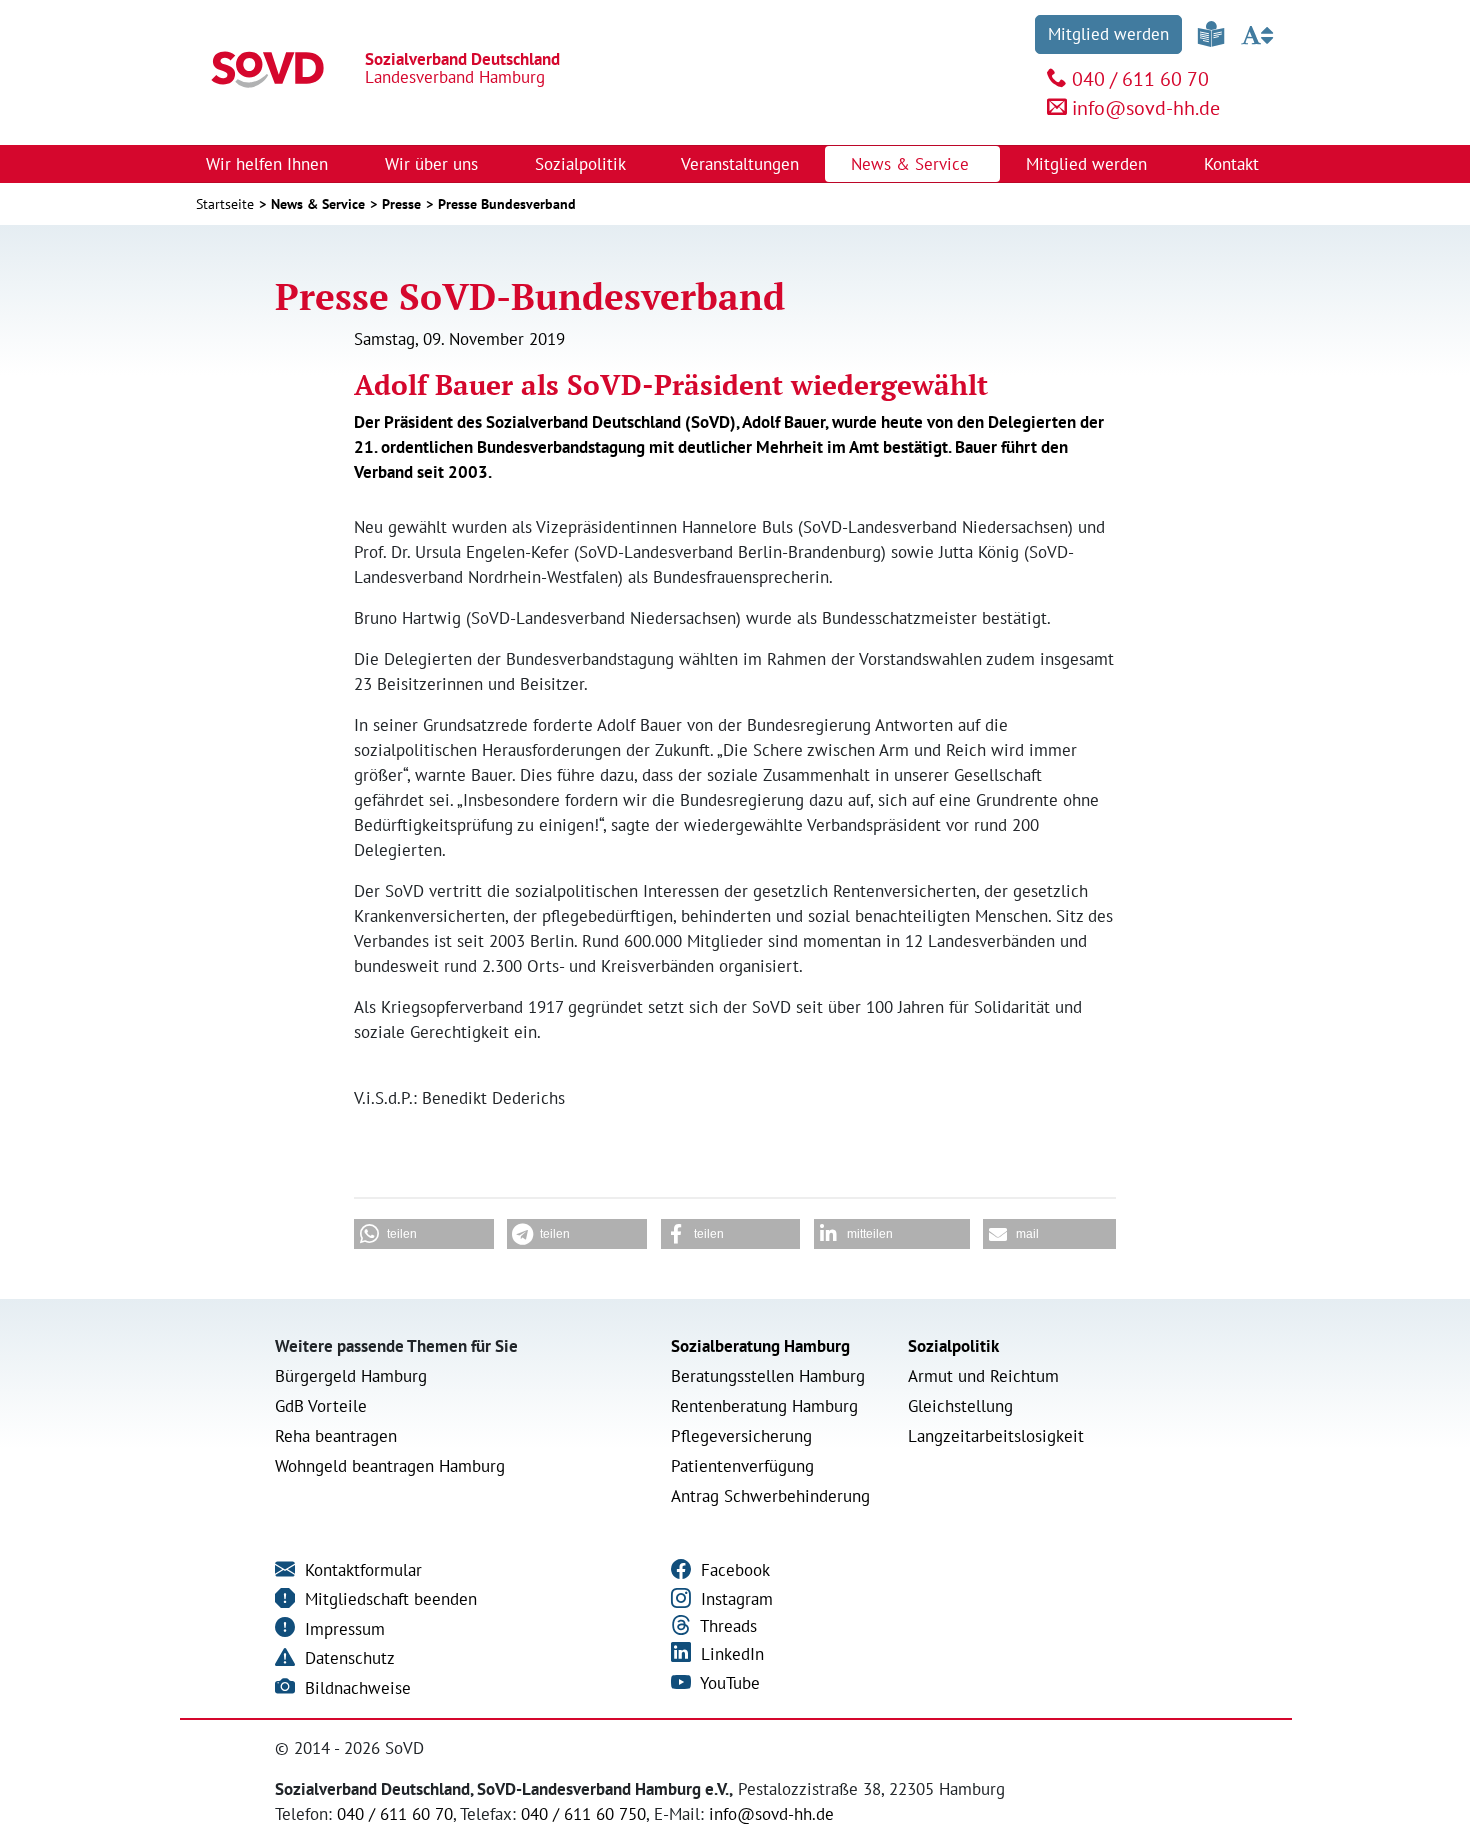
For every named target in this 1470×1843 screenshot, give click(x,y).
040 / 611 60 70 (1140, 79)
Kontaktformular (361, 1570)
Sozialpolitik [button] (582, 164)
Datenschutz (347, 1658)
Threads (726, 1626)
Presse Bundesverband (507, 204)
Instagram (734, 1599)
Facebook (733, 1570)
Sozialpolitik (953, 1346)
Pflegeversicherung (741, 1436)
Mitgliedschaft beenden (388, 1599)
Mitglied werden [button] (1089, 164)
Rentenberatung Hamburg (764, 1406)
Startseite (225, 204)
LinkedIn (730, 1654)
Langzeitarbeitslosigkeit (996, 1436)
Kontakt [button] (1234, 164)
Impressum (342, 1629)
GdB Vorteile (321, 1406)
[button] (424, 1234)
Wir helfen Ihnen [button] (269, 164)
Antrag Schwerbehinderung (770, 1496)
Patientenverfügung (742, 1466)
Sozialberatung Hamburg (760, 1346)
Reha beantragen (336, 1436)
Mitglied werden (1108, 34)
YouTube (728, 1683)
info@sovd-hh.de (1146, 108)
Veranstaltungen (740, 164)
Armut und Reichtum (983, 1376)
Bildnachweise (355, 1688)
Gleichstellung (960, 1406)
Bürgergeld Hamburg (351, 1376)
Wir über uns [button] (434, 164)
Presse (401, 204)
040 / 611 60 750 (583, 1814)
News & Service (318, 204)
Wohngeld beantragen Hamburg (390, 1466)
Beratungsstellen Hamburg (768, 1376)
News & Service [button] (912, 164)
